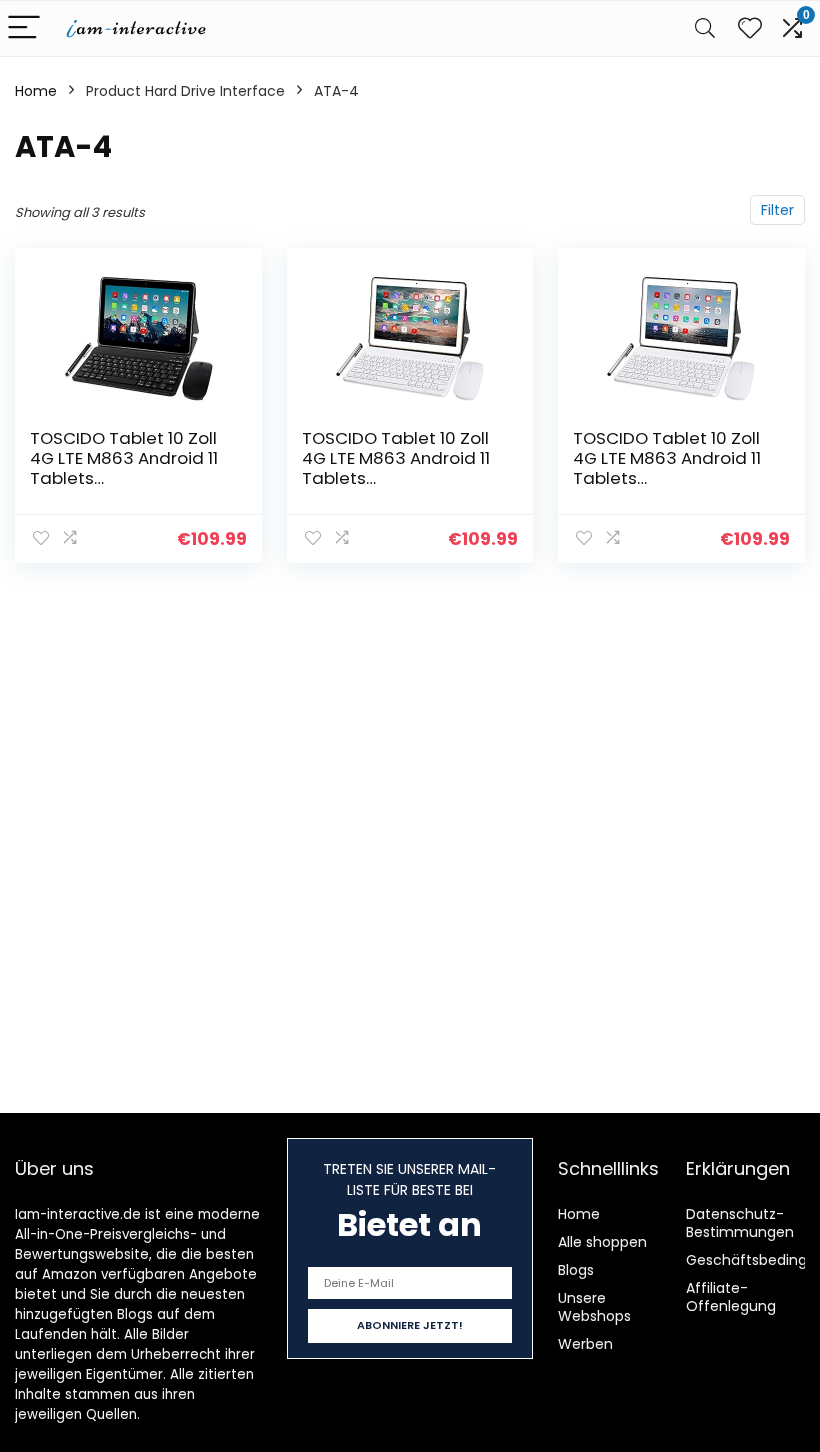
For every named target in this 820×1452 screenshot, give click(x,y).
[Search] (705, 28)
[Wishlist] (750, 28)
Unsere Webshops (594, 1307)
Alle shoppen (602, 1242)
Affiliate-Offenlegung (731, 1297)
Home (36, 91)
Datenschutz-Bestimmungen (740, 1223)
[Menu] (24, 28)
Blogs (576, 1270)
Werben (585, 1344)
